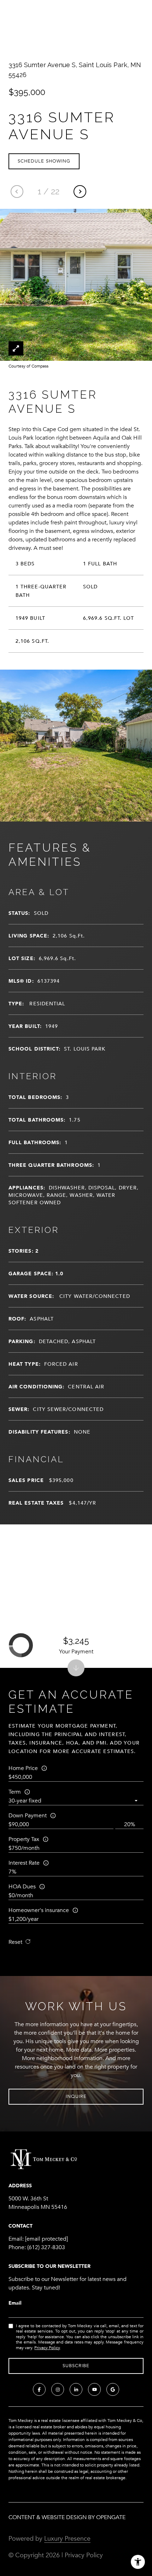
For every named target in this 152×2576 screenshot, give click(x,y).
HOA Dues (22, 1887)
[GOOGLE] (113, 2389)
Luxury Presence (67, 2539)
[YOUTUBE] (94, 2389)
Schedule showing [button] (44, 161)
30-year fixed (25, 1801)
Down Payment (28, 1816)
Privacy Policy (47, 2348)
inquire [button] (76, 2096)
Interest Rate (24, 1863)
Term (15, 1792)
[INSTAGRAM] (58, 2389)
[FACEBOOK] (39, 2389)
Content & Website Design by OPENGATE (67, 2517)
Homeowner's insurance (39, 1910)
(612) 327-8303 (46, 2247)
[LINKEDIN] (76, 2389)
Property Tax (24, 1839)
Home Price (23, 1768)
